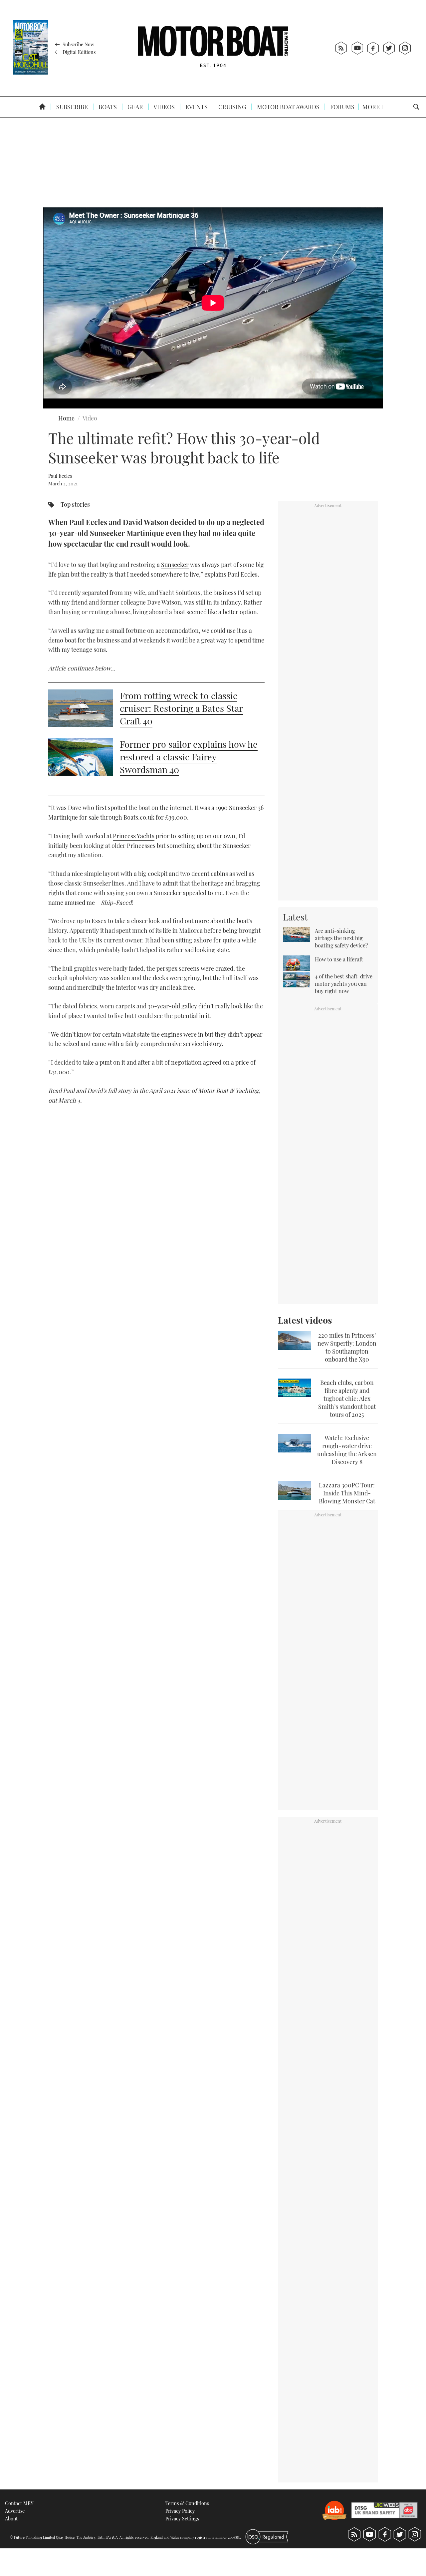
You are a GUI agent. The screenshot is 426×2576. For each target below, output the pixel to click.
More (372, 107)
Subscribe (71, 107)
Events (196, 107)
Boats (107, 107)
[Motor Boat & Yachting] (213, 48)
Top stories (75, 504)
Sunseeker (175, 565)
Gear (135, 107)
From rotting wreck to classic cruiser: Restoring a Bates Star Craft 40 (181, 708)
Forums (342, 107)
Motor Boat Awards (288, 107)
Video (90, 418)
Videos (164, 107)
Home (66, 418)
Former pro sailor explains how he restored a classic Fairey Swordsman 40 (189, 757)
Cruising (232, 107)
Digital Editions (78, 52)
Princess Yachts (134, 836)
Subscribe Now (78, 44)
